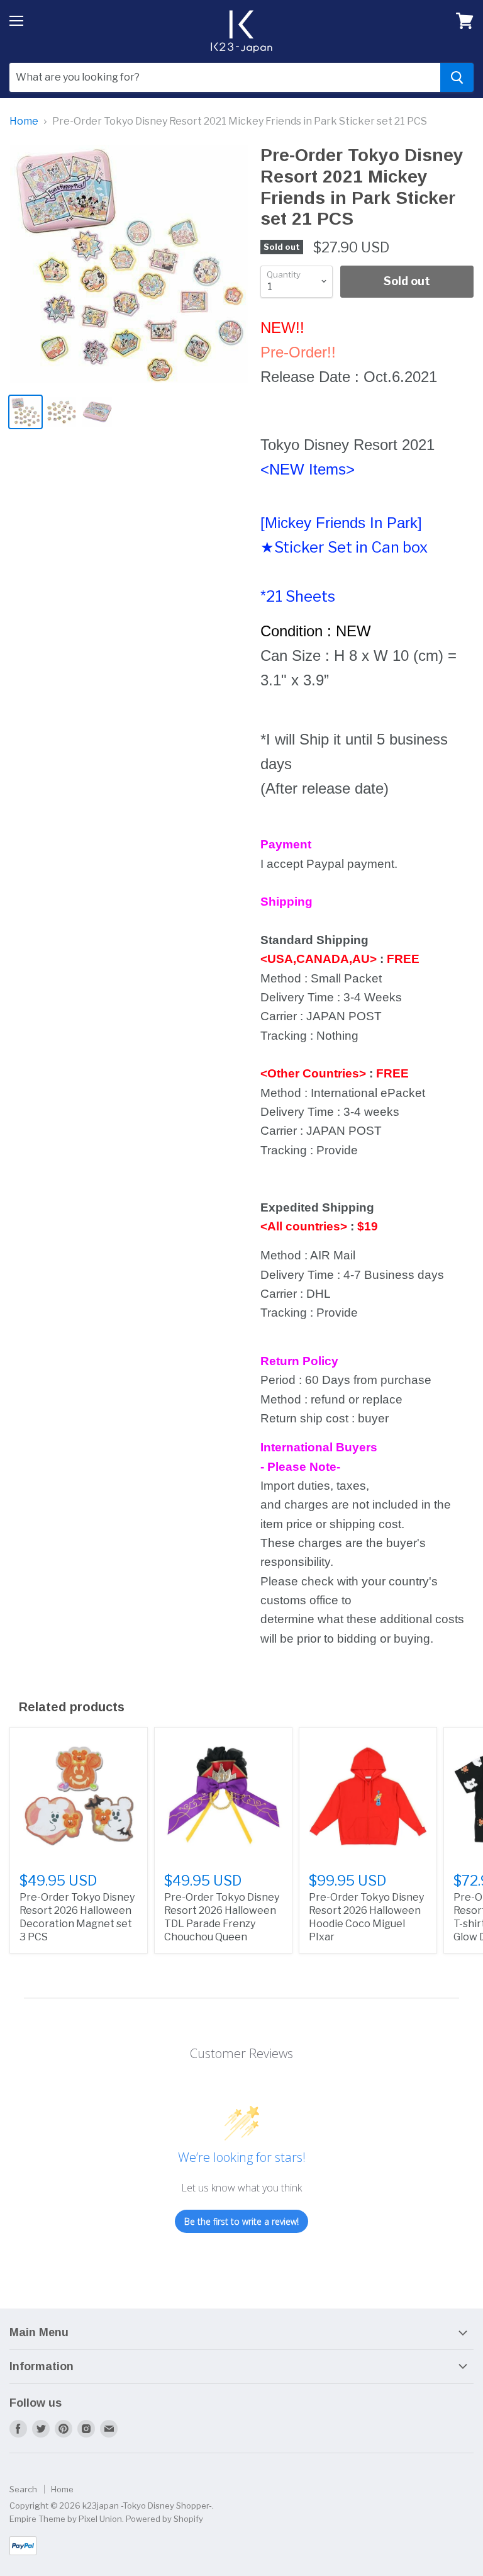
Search (23, 2489)
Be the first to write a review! (241, 2221)
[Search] (457, 77)
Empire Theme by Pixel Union (66, 2519)
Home (24, 121)
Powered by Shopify (164, 2519)
